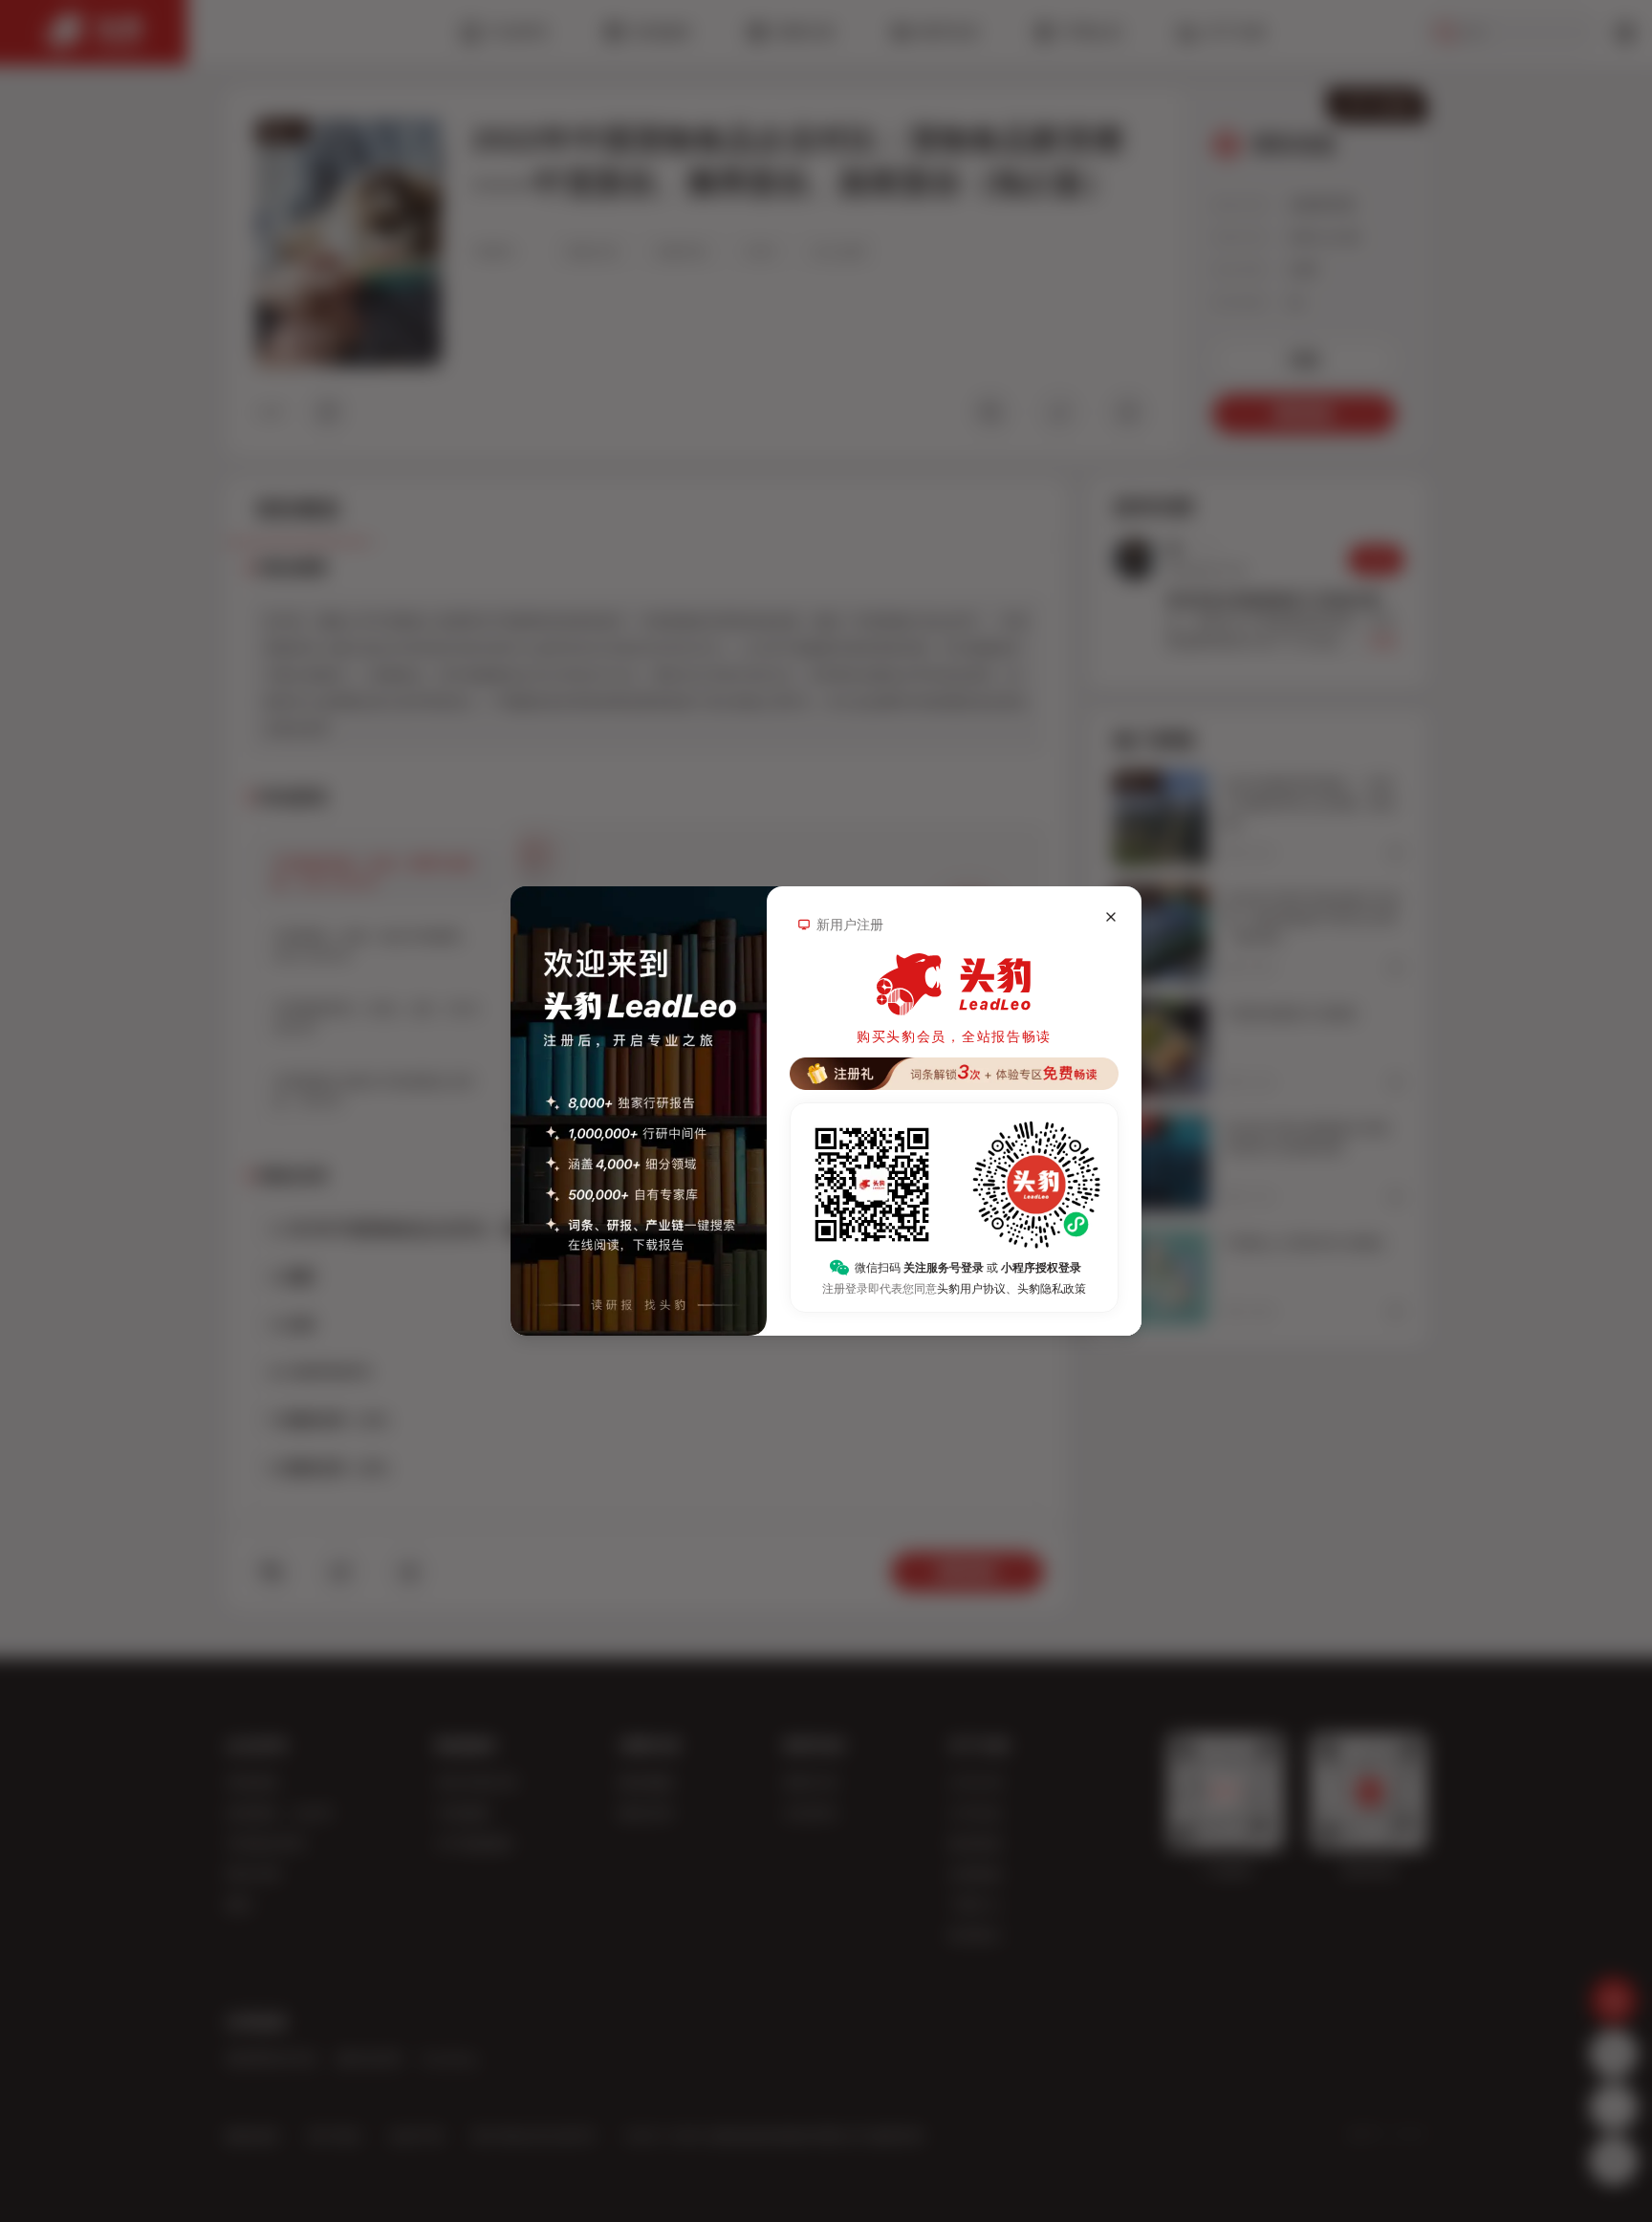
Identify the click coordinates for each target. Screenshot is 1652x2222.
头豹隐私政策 (1052, 1289)
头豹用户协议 (971, 1289)
